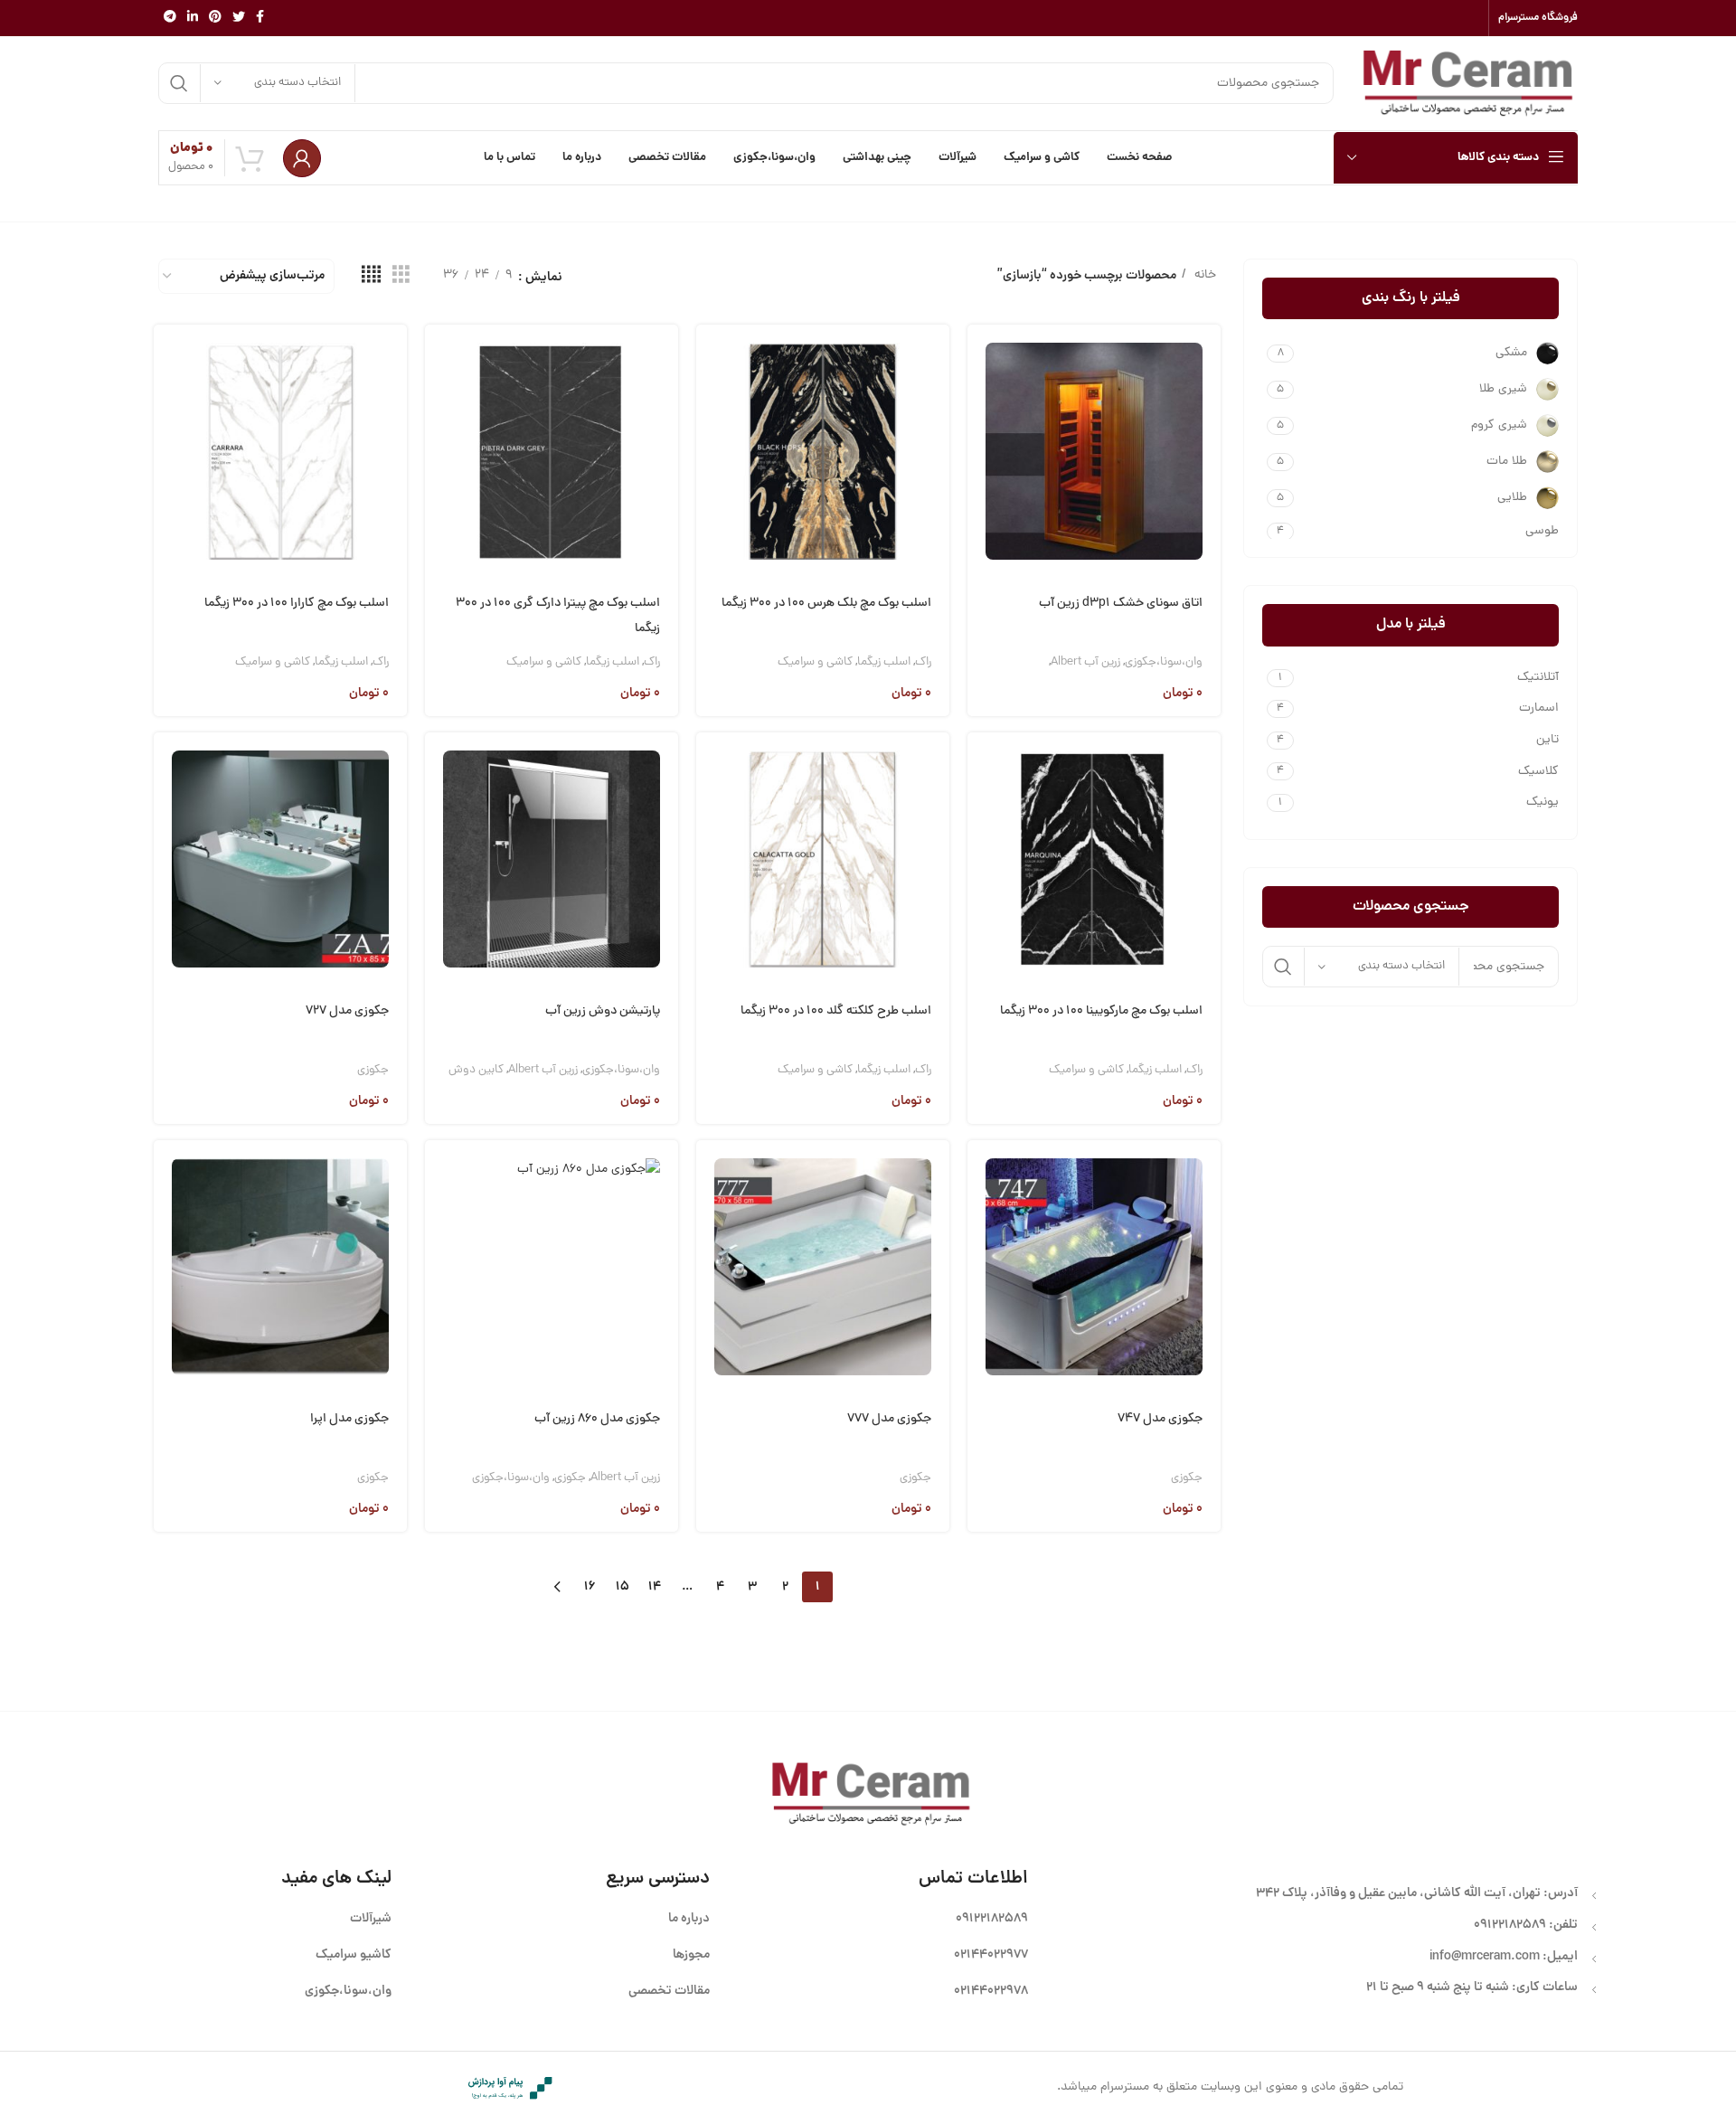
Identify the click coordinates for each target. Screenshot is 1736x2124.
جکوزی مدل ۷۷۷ (889, 1419)
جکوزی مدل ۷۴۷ (1160, 1419)
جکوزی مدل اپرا (349, 1419)
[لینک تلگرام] (170, 18)
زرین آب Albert (1085, 662)
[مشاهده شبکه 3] (401, 276)
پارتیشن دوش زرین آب (603, 1011)
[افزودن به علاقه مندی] (981, 498)
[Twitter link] (239, 18)
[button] (981, 359)
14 (655, 1587)
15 (623, 1587)
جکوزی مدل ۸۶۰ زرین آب (597, 1419)
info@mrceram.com (1485, 1957)
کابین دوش (476, 1070)
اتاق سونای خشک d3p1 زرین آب (1121, 604)
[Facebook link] (260, 18)
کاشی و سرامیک (815, 662)
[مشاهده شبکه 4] (371, 276)
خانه (1203, 275)
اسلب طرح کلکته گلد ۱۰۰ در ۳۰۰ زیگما (836, 1011)
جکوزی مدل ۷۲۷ (347, 1011)
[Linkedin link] (193, 18)
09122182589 (1510, 1925)
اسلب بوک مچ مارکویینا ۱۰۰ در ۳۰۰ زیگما (1101, 1011)
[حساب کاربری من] (302, 158)
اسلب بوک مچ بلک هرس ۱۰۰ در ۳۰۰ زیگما (826, 604)
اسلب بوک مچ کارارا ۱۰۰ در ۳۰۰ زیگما (297, 604)
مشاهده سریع (981, 406)
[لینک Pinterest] (215, 18)
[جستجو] (179, 83)
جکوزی (373, 1070)
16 (590, 1587)
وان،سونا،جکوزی (1164, 662)
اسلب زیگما (884, 662)
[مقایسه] (981, 452)
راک (923, 662)
